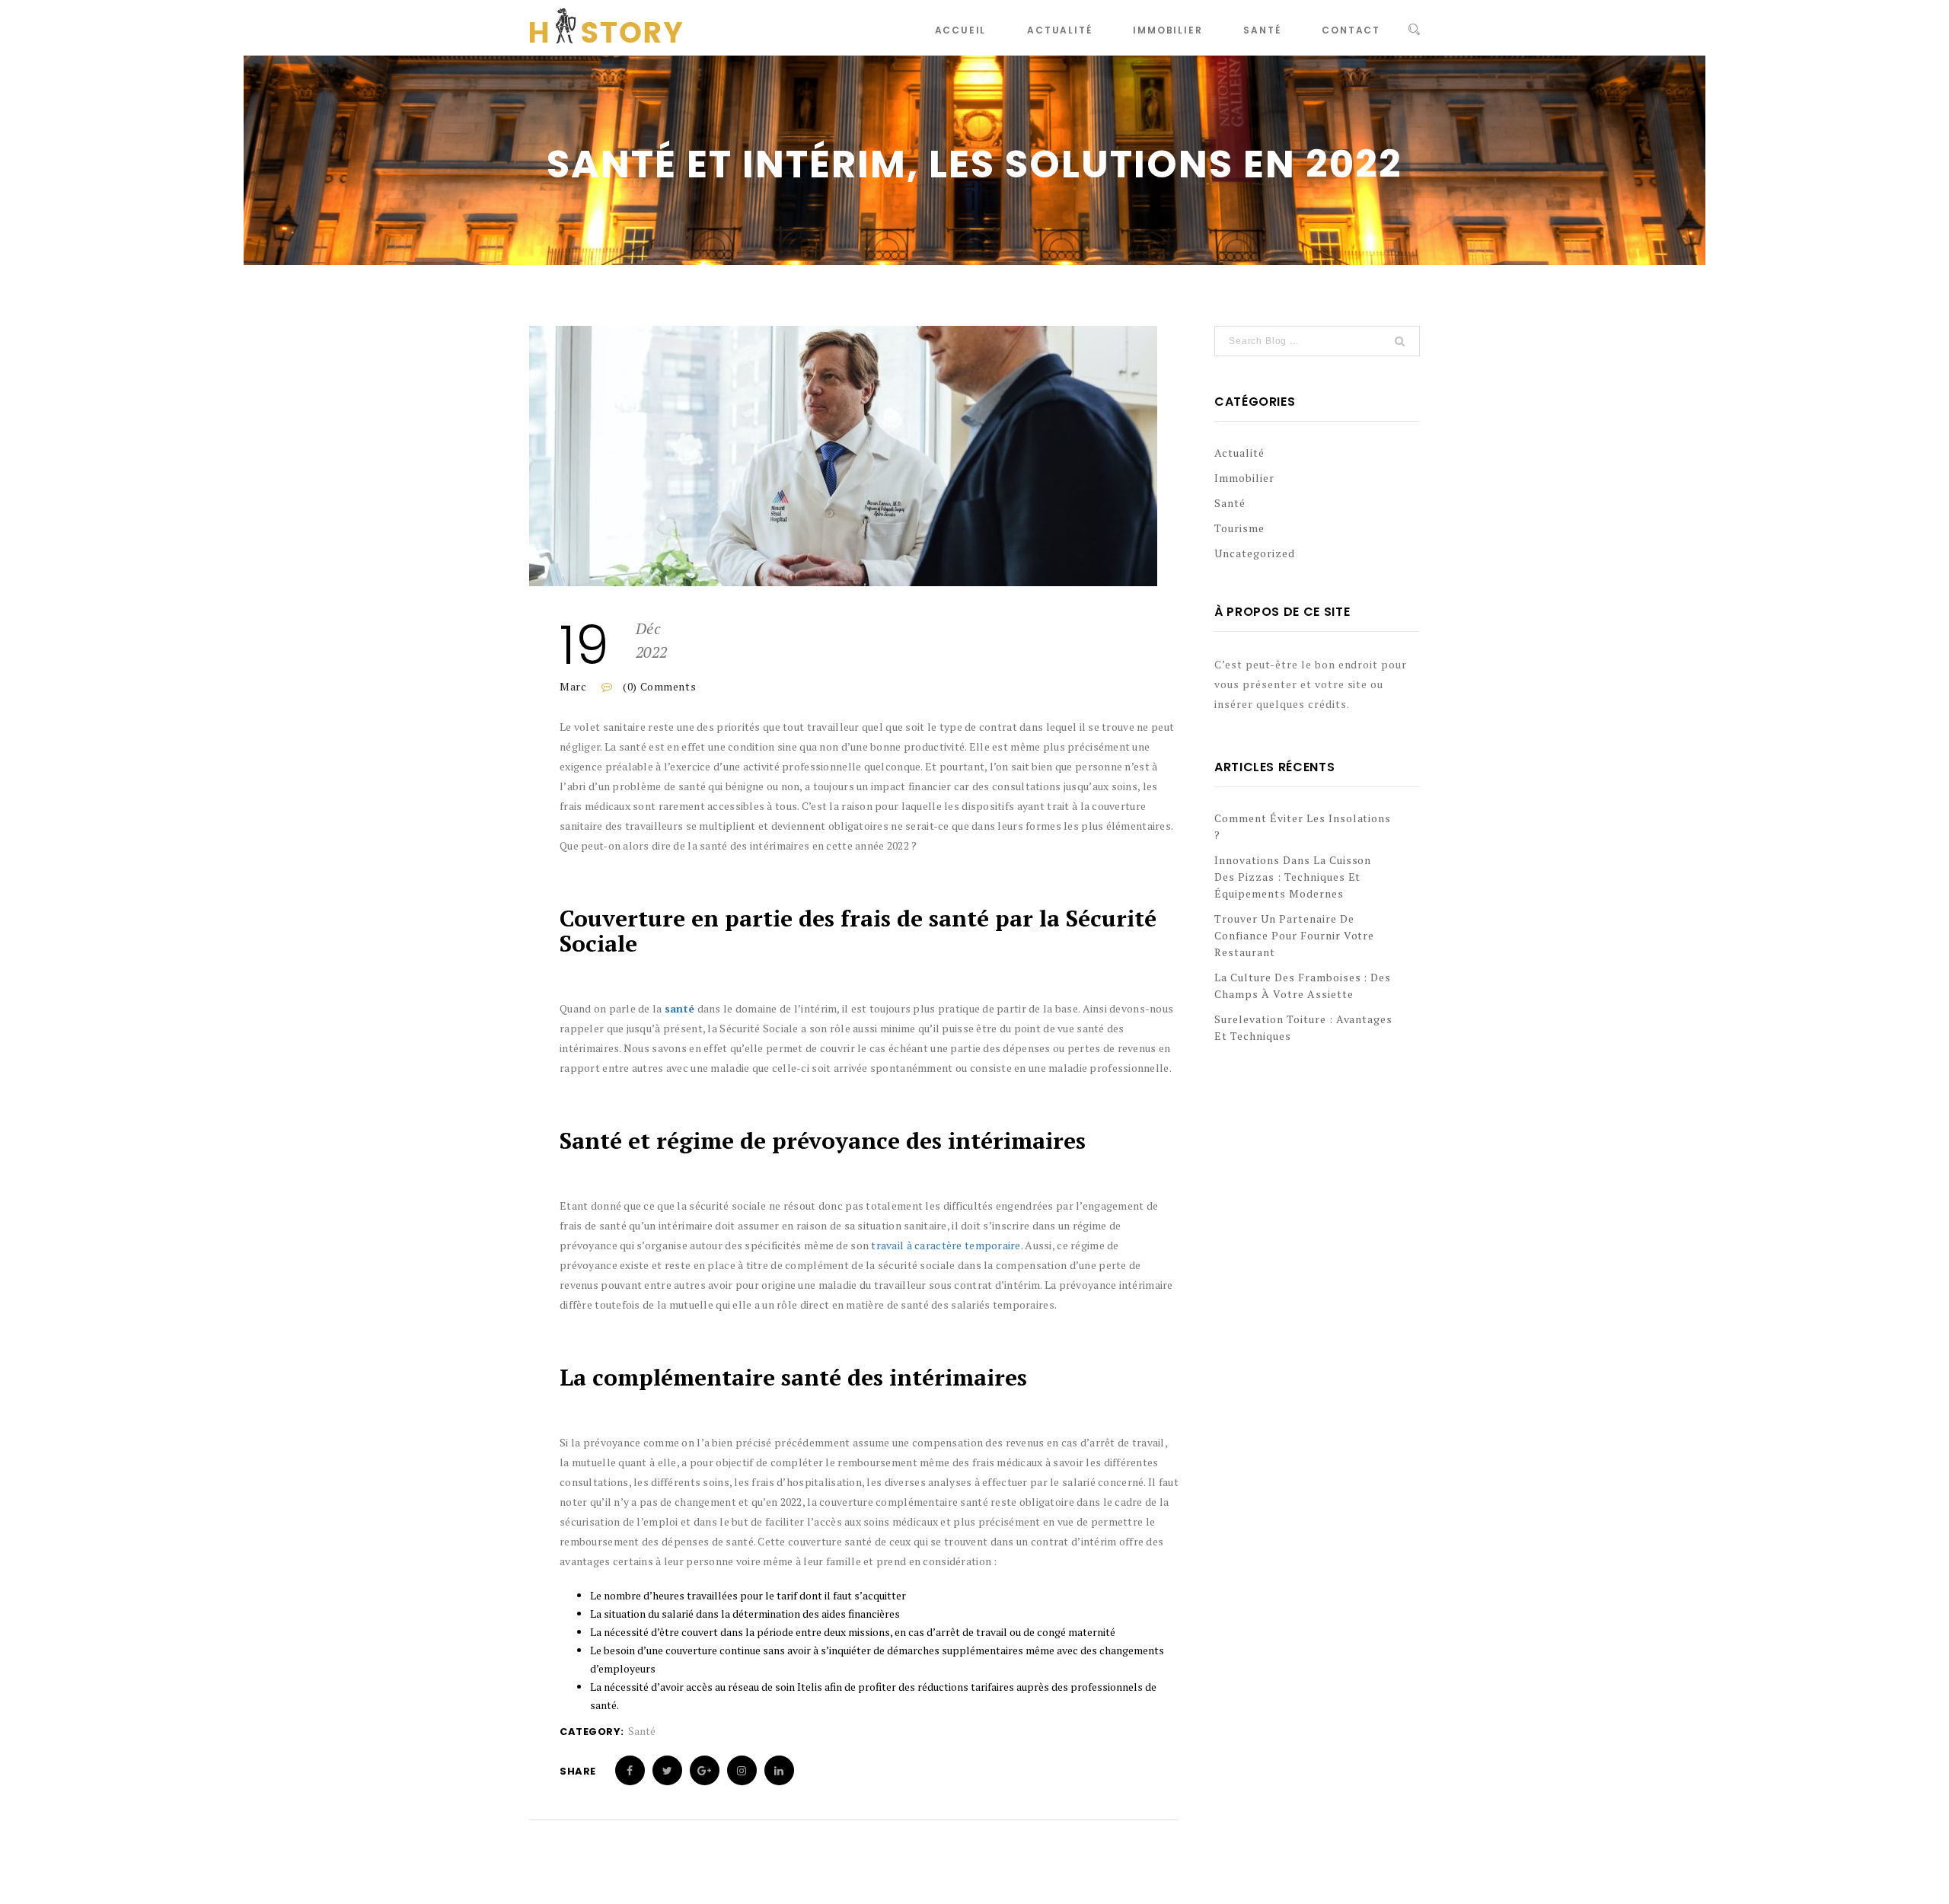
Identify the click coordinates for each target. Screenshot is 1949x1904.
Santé (1262, 30)
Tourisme (1239, 528)
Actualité (1059, 30)
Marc (573, 686)
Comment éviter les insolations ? (1303, 826)
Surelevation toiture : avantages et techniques (1303, 1027)
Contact (1351, 30)
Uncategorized (1255, 553)
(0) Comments (658, 686)
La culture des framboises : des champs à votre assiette (1303, 985)
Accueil (961, 30)
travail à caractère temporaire (946, 1245)
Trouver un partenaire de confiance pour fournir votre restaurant (1294, 935)
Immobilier (1167, 30)
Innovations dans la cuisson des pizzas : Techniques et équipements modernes (1293, 877)
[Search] (1414, 30)
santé (679, 1008)
